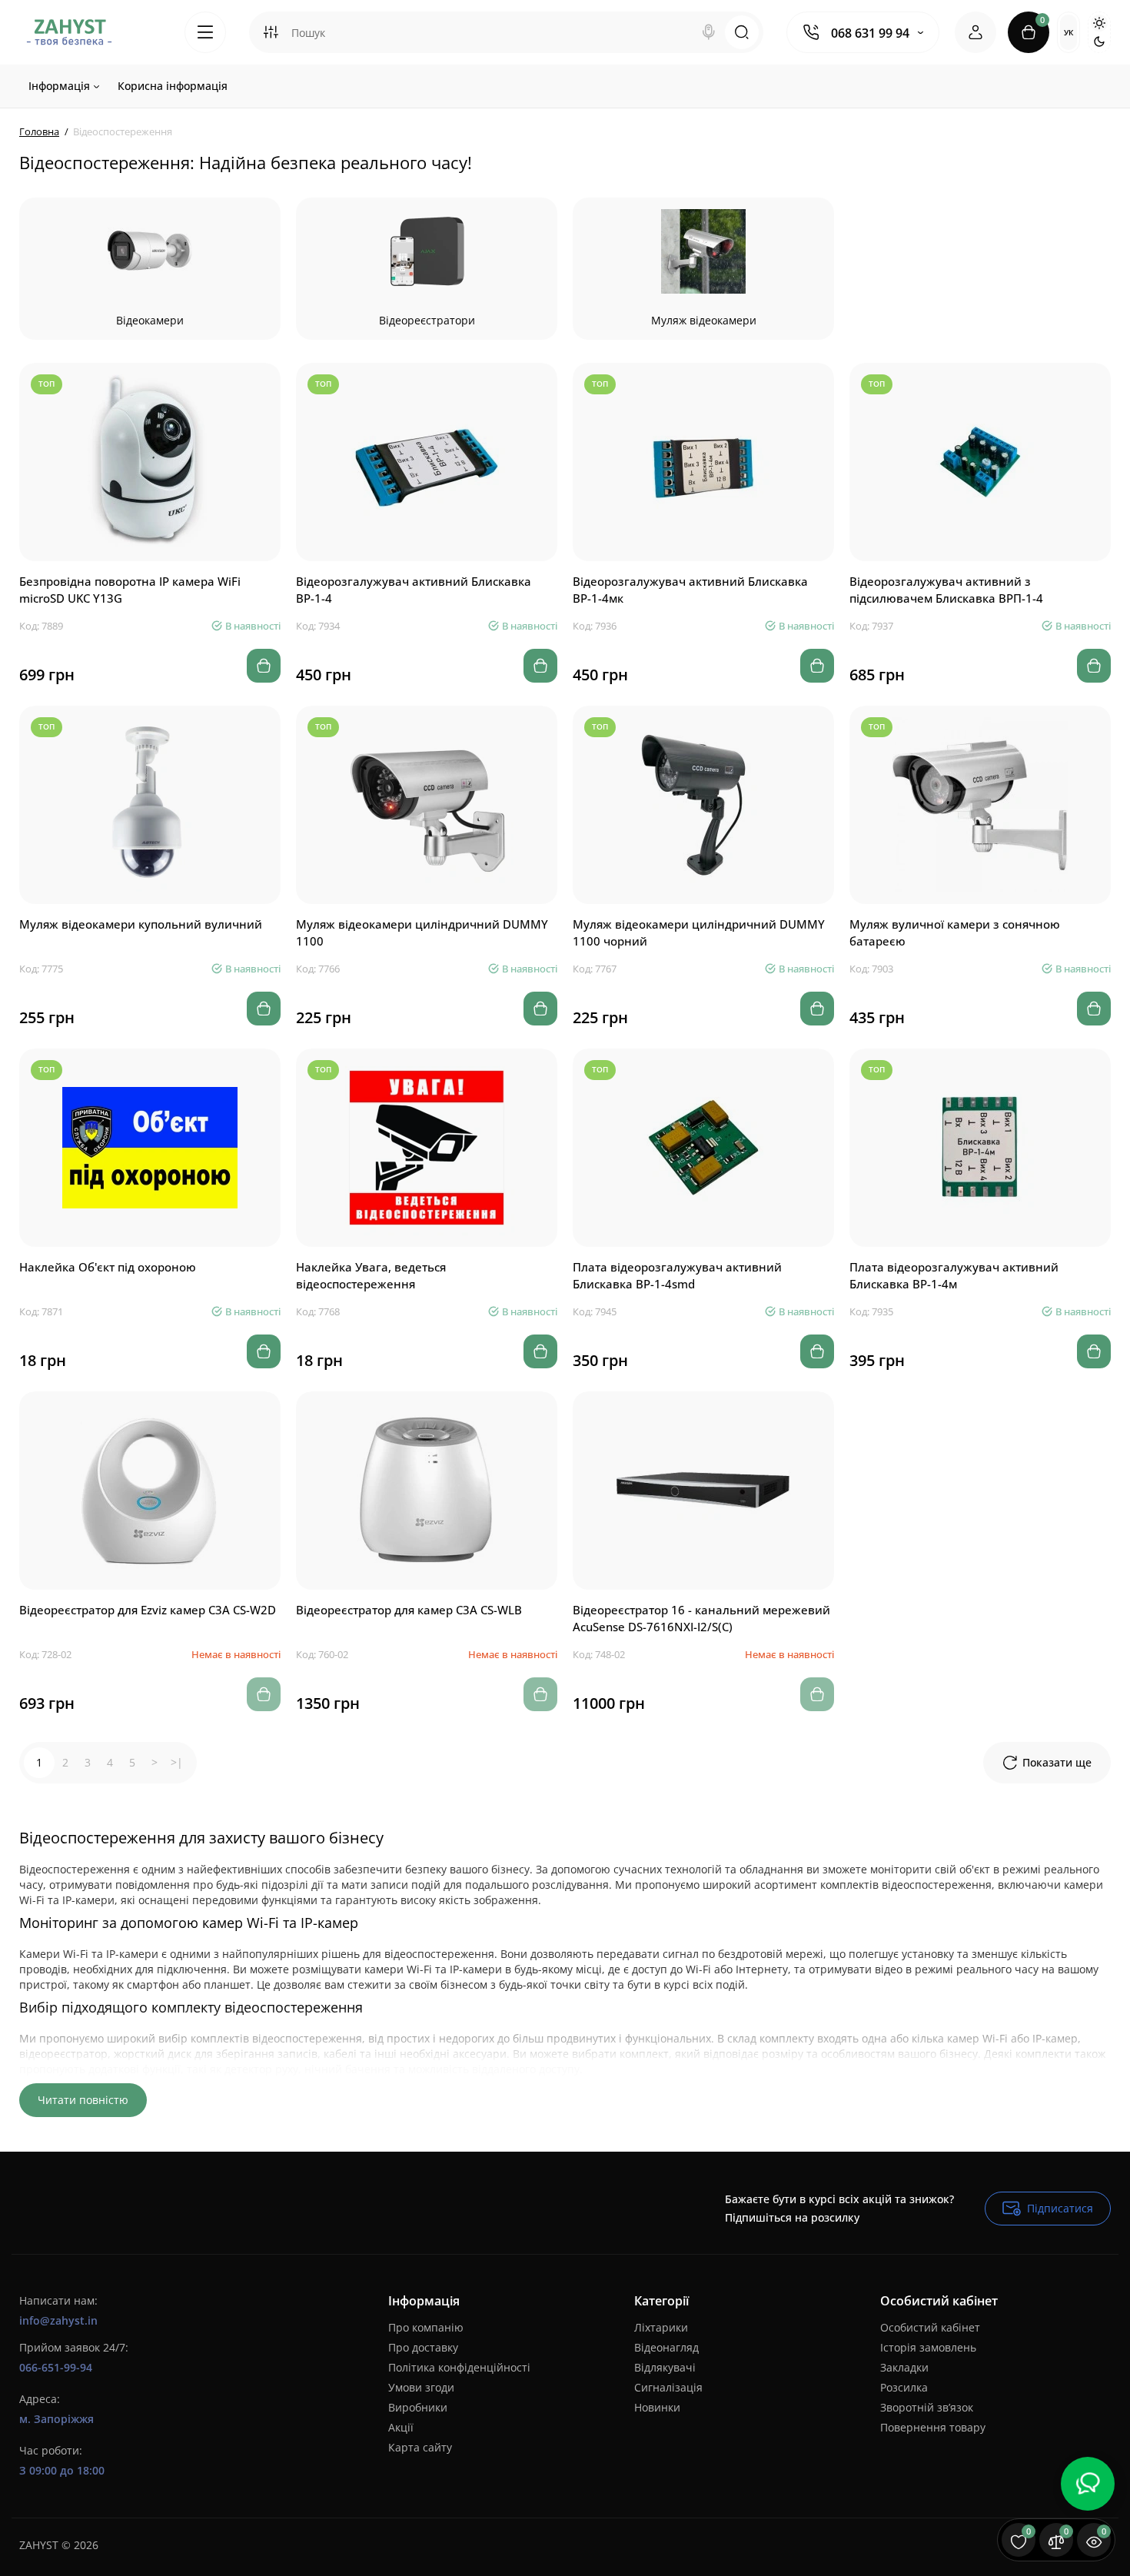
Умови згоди (421, 2387)
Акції (401, 2427)
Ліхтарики (661, 2327)
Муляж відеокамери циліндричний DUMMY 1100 (422, 932)
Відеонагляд (666, 2347)
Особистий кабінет (930, 2327)
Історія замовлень (928, 2347)
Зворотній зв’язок (927, 2407)
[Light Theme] (1099, 23)
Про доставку (423, 2347)
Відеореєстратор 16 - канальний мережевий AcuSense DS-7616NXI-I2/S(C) (701, 1618)
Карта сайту (420, 2447)
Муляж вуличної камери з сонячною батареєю (955, 932)
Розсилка (904, 2387)
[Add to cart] (264, 666)
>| (177, 1762)
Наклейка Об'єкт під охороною (108, 1267)
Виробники (418, 2407)
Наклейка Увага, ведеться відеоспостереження (371, 1275)
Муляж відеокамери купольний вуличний (141, 924)
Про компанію (426, 2327)
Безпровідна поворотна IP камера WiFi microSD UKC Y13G (130, 590)
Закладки (904, 2367)
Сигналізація (668, 2387)
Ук (1069, 32)
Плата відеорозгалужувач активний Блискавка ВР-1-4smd (677, 1275)
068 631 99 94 (870, 33)
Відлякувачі (665, 2367)
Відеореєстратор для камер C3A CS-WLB (409, 1610)
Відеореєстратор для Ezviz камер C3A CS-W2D (148, 1610)
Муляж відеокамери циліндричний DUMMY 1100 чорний (699, 932)
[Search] (709, 32)
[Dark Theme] (1099, 42)
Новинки (657, 2407)
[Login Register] (975, 32)
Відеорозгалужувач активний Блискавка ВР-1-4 (414, 590)
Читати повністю (83, 2100)
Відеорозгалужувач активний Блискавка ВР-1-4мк (690, 590)
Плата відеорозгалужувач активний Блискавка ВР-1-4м (954, 1275)
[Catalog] (205, 32)
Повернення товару (933, 2427)
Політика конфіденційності (459, 2367)
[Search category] (271, 32)
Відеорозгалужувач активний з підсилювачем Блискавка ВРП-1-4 (946, 590)
